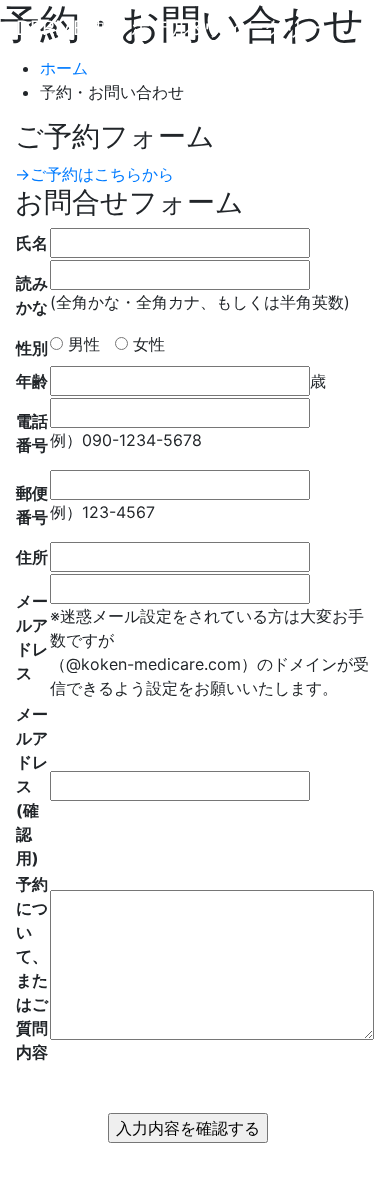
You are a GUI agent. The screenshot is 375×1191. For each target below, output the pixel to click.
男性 (81, 344)
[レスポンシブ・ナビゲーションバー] (44, 84)
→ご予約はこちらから (94, 174)
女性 (146, 344)
